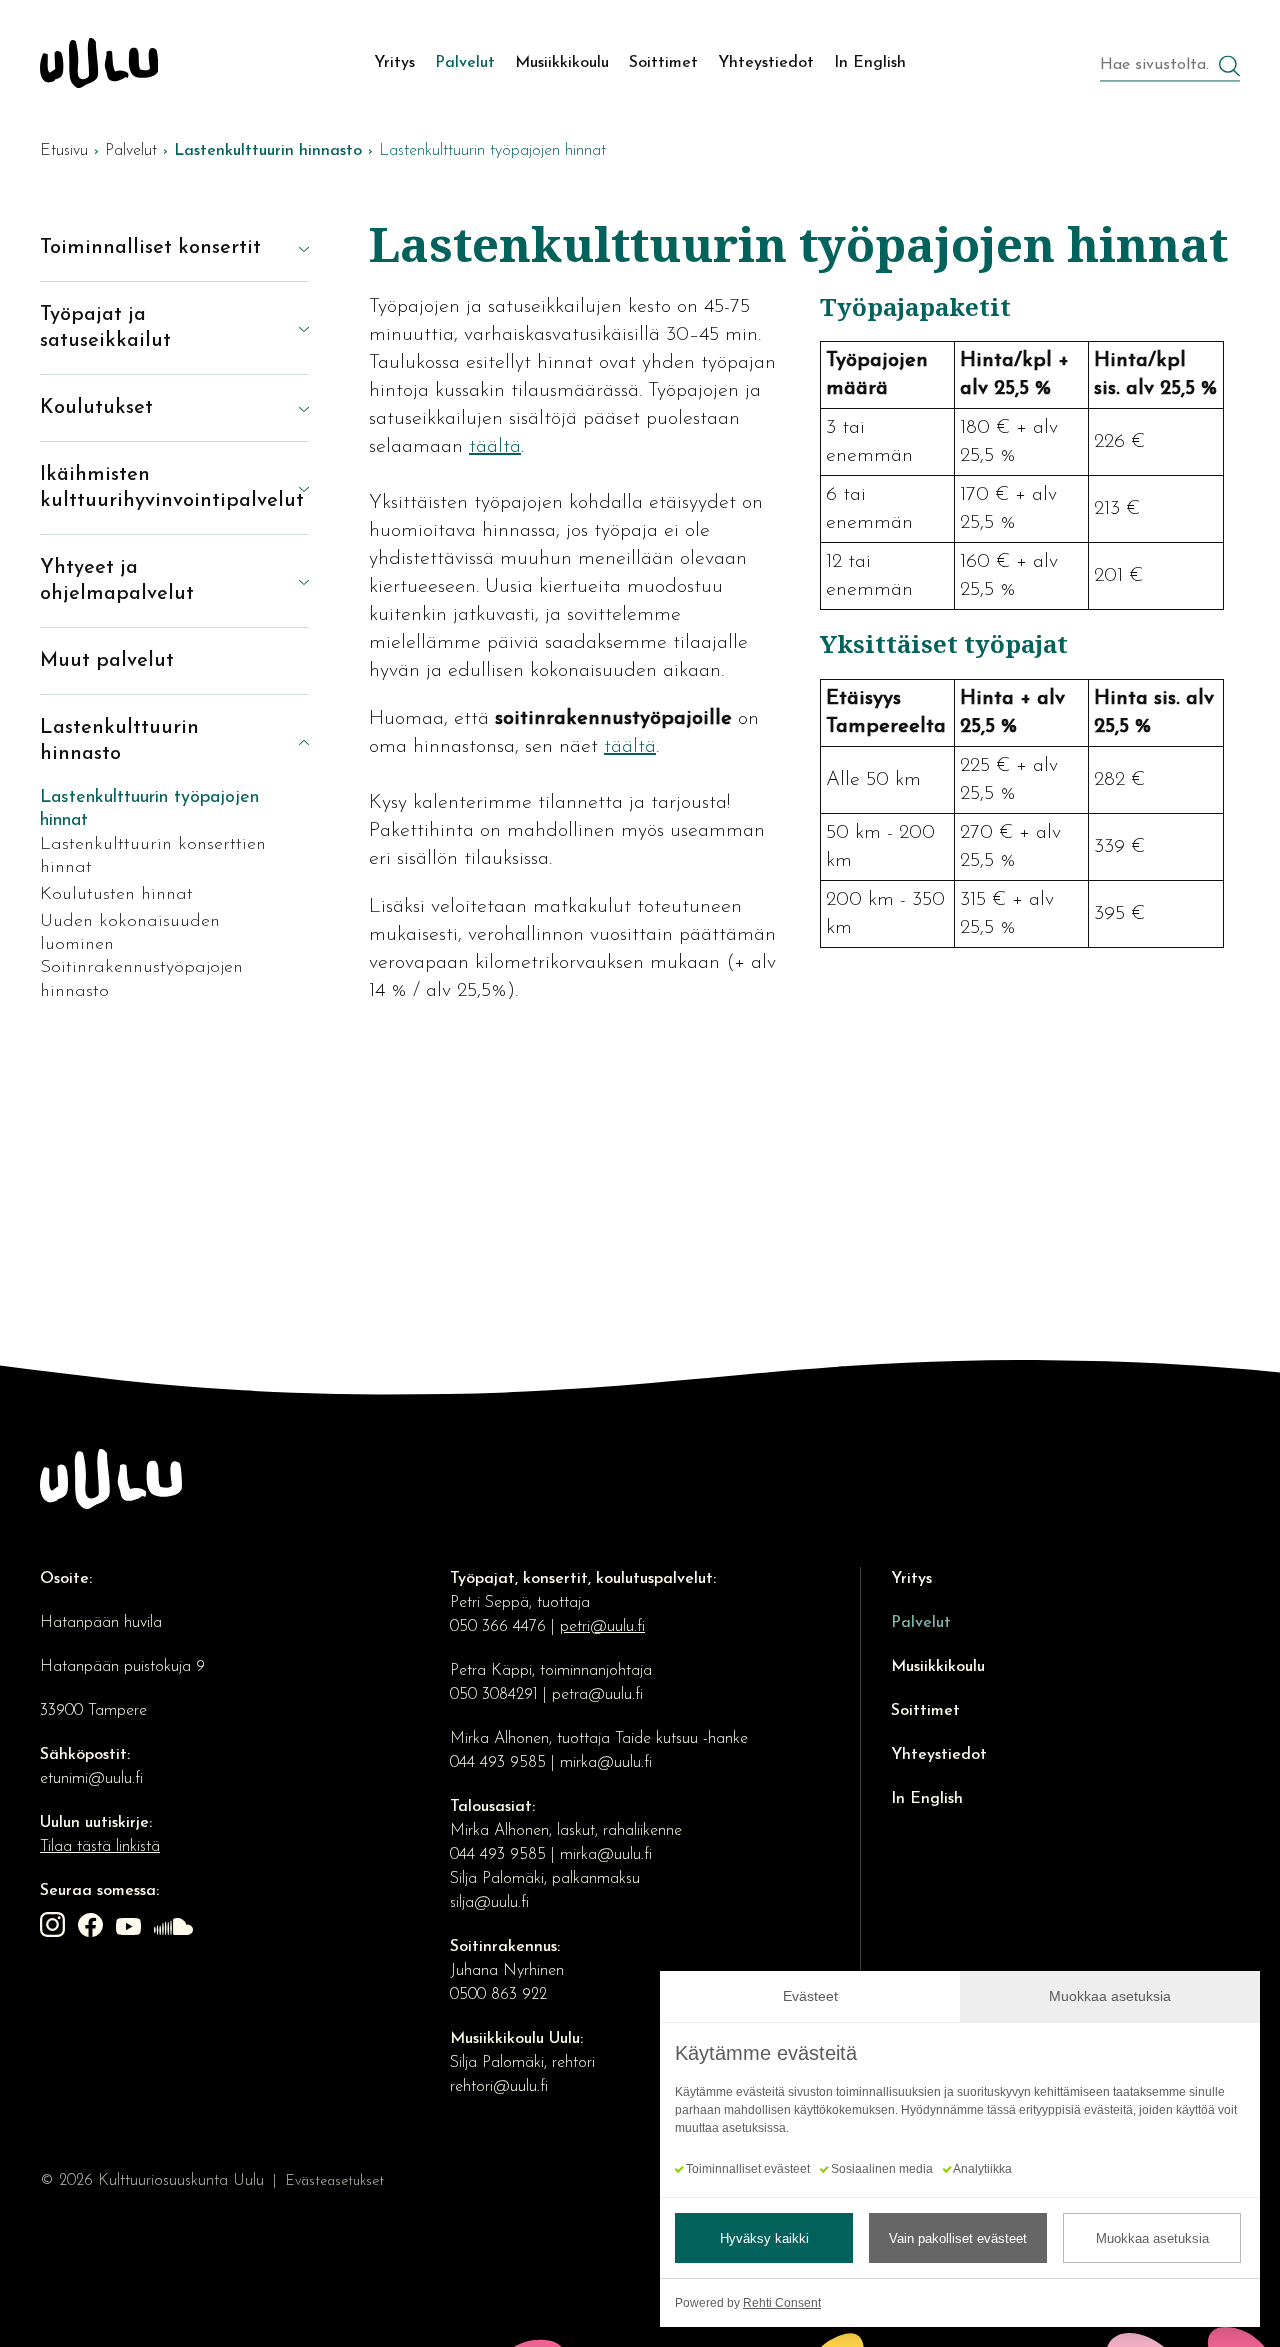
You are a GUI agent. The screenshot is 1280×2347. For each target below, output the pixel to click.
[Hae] (1229, 68)
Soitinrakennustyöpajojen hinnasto (141, 979)
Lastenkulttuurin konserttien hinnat (153, 856)
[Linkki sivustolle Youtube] (131, 1929)
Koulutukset (96, 408)
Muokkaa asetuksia (1152, 2238)
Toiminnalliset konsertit (150, 248)
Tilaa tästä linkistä (100, 1847)
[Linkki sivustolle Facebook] (93, 1929)
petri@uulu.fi (602, 1627)
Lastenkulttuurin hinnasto (119, 741)
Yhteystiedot (939, 1755)
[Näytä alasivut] (289, 248)
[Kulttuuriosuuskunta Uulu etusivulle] (99, 63)
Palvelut (131, 151)
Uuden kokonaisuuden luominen (130, 933)
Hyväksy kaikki (764, 2238)
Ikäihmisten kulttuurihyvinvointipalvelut (154, 488)
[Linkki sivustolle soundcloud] (176, 1929)
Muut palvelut (107, 661)
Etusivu (64, 151)
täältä (495, 447)
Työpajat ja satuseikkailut (105, 328)
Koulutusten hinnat (116, 895)
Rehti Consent (782, 2303)
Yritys (911, 1579)
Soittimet (925, 1711)
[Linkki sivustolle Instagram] (55, 1929)
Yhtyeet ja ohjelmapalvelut (117, 581)
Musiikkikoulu (938, 1667)
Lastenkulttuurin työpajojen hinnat (149, 809)
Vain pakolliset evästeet (958, 2238)
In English (927, 1799)
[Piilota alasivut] (289, 741)
